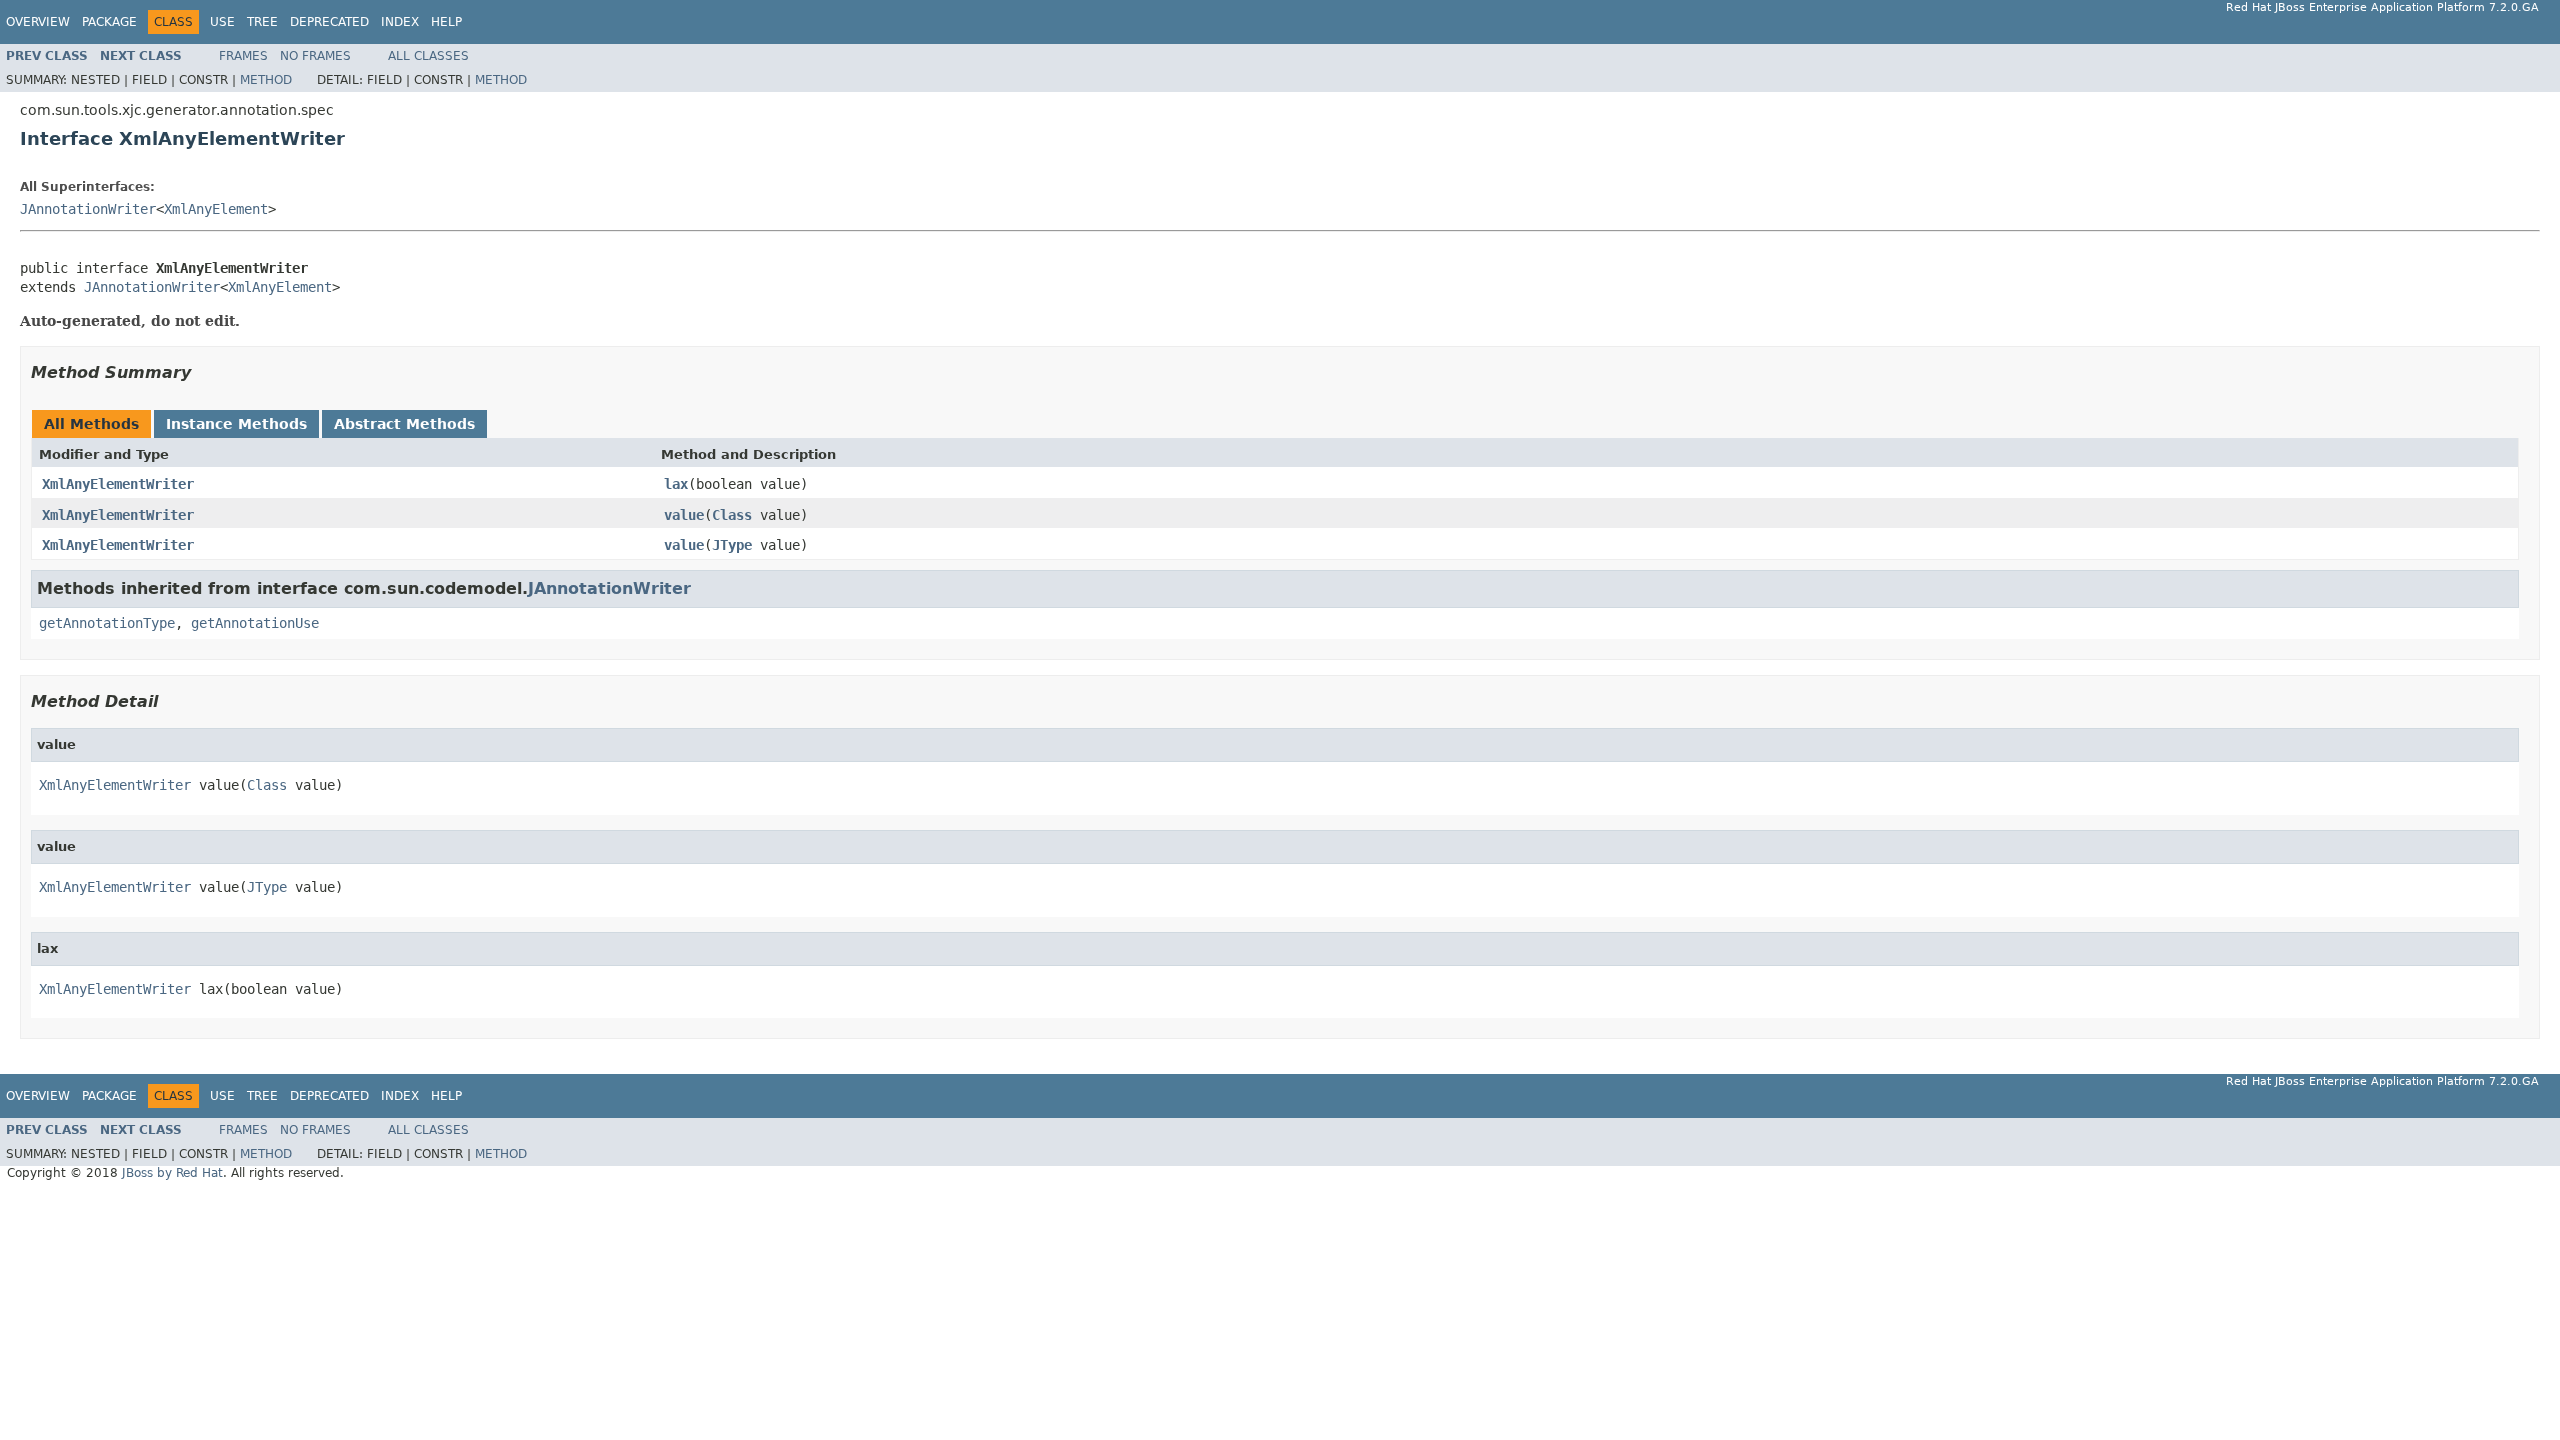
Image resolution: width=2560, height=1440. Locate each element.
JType (732, 545)
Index (400, 22)
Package (109, 22)
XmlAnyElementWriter (118, 484)
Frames (243, 56)
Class (732, 515)
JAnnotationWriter (88, 209)
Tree (262, 22)
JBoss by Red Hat (172, 1173)
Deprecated (329, 22)
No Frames (315, 56)
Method (266, 80)
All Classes (428, 56)
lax (676, 484)
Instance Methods (236, 424)
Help (446, 22)
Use (222, 22)
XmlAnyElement (216, 209)
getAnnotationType (107, 623)
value (684, 515)
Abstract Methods (404, 424)
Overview (38, 22)
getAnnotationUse (255, 623)
